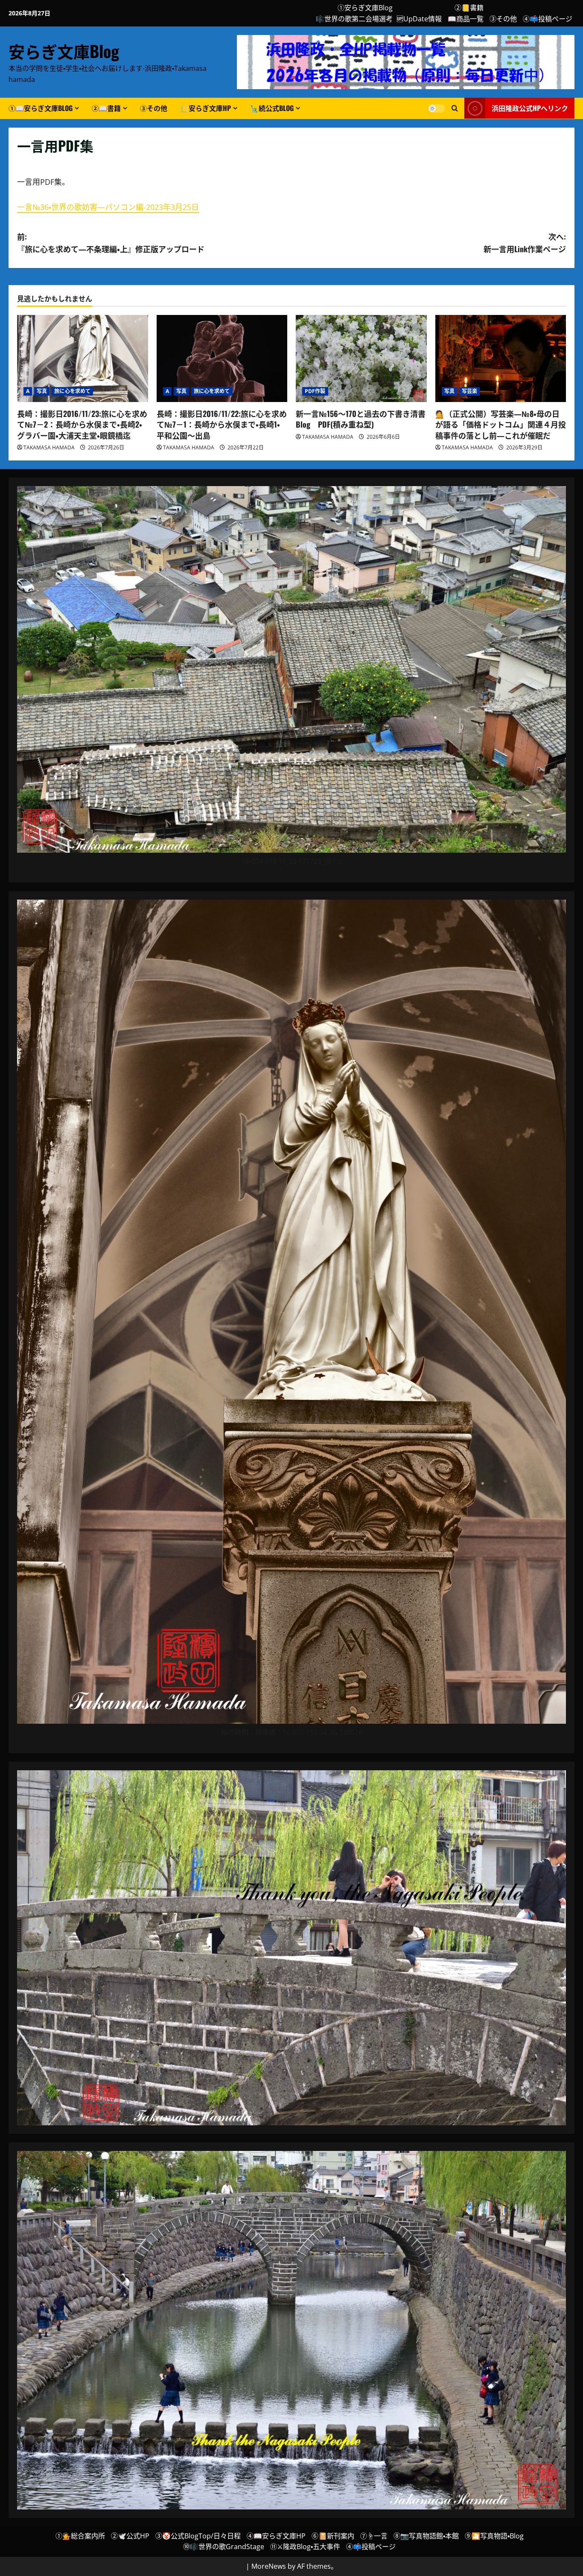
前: (111, 243)
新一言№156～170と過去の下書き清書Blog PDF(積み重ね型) (361, 419)
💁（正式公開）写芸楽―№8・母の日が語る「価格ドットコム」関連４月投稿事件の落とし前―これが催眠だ (501, 424)
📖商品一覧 (466, 19)
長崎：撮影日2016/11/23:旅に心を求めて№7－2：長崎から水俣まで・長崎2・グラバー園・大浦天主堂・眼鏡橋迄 (82, 424)
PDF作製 (315, 391)
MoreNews (269, 2566)
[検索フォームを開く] (455, 108)
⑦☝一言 (374, 2536)
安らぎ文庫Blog (64, 51)
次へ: (525, 243)
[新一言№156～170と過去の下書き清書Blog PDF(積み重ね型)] (361, 358)
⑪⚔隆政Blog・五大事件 (305, 2547)
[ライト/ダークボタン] (437, 108)
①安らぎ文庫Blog (365, 8)
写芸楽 (469, 391)
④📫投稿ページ (548, 19)
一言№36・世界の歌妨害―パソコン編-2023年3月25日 (108, 207)
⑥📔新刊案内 (333, 2536)
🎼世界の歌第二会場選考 (354, 19)
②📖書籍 (106, 108)
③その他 (503, 19)
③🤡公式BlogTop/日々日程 (198, 2536)
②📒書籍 (469, 8)
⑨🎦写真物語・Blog (494, 2536)
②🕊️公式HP (130, 2536)
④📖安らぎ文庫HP (276, 2536)
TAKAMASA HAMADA (49, 447)
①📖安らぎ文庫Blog (41, 108)
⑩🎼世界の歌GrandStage (224, 2547)
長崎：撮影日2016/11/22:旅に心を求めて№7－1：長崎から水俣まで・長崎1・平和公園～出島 (222, 424)
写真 (42, 391)
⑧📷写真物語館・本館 (426, 2536)
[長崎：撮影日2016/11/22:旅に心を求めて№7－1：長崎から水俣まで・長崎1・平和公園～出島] (222, 358)
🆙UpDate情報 (419, 19)
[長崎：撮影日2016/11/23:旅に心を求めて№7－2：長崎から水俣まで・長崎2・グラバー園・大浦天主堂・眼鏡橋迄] (83, 358)
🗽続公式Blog (272, 108)
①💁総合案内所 (80, 2536)
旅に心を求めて (72, 391)
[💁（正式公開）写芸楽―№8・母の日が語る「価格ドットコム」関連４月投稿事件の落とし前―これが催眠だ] (501, 358)
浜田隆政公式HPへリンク (530, 108)
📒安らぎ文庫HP (206, 108)
